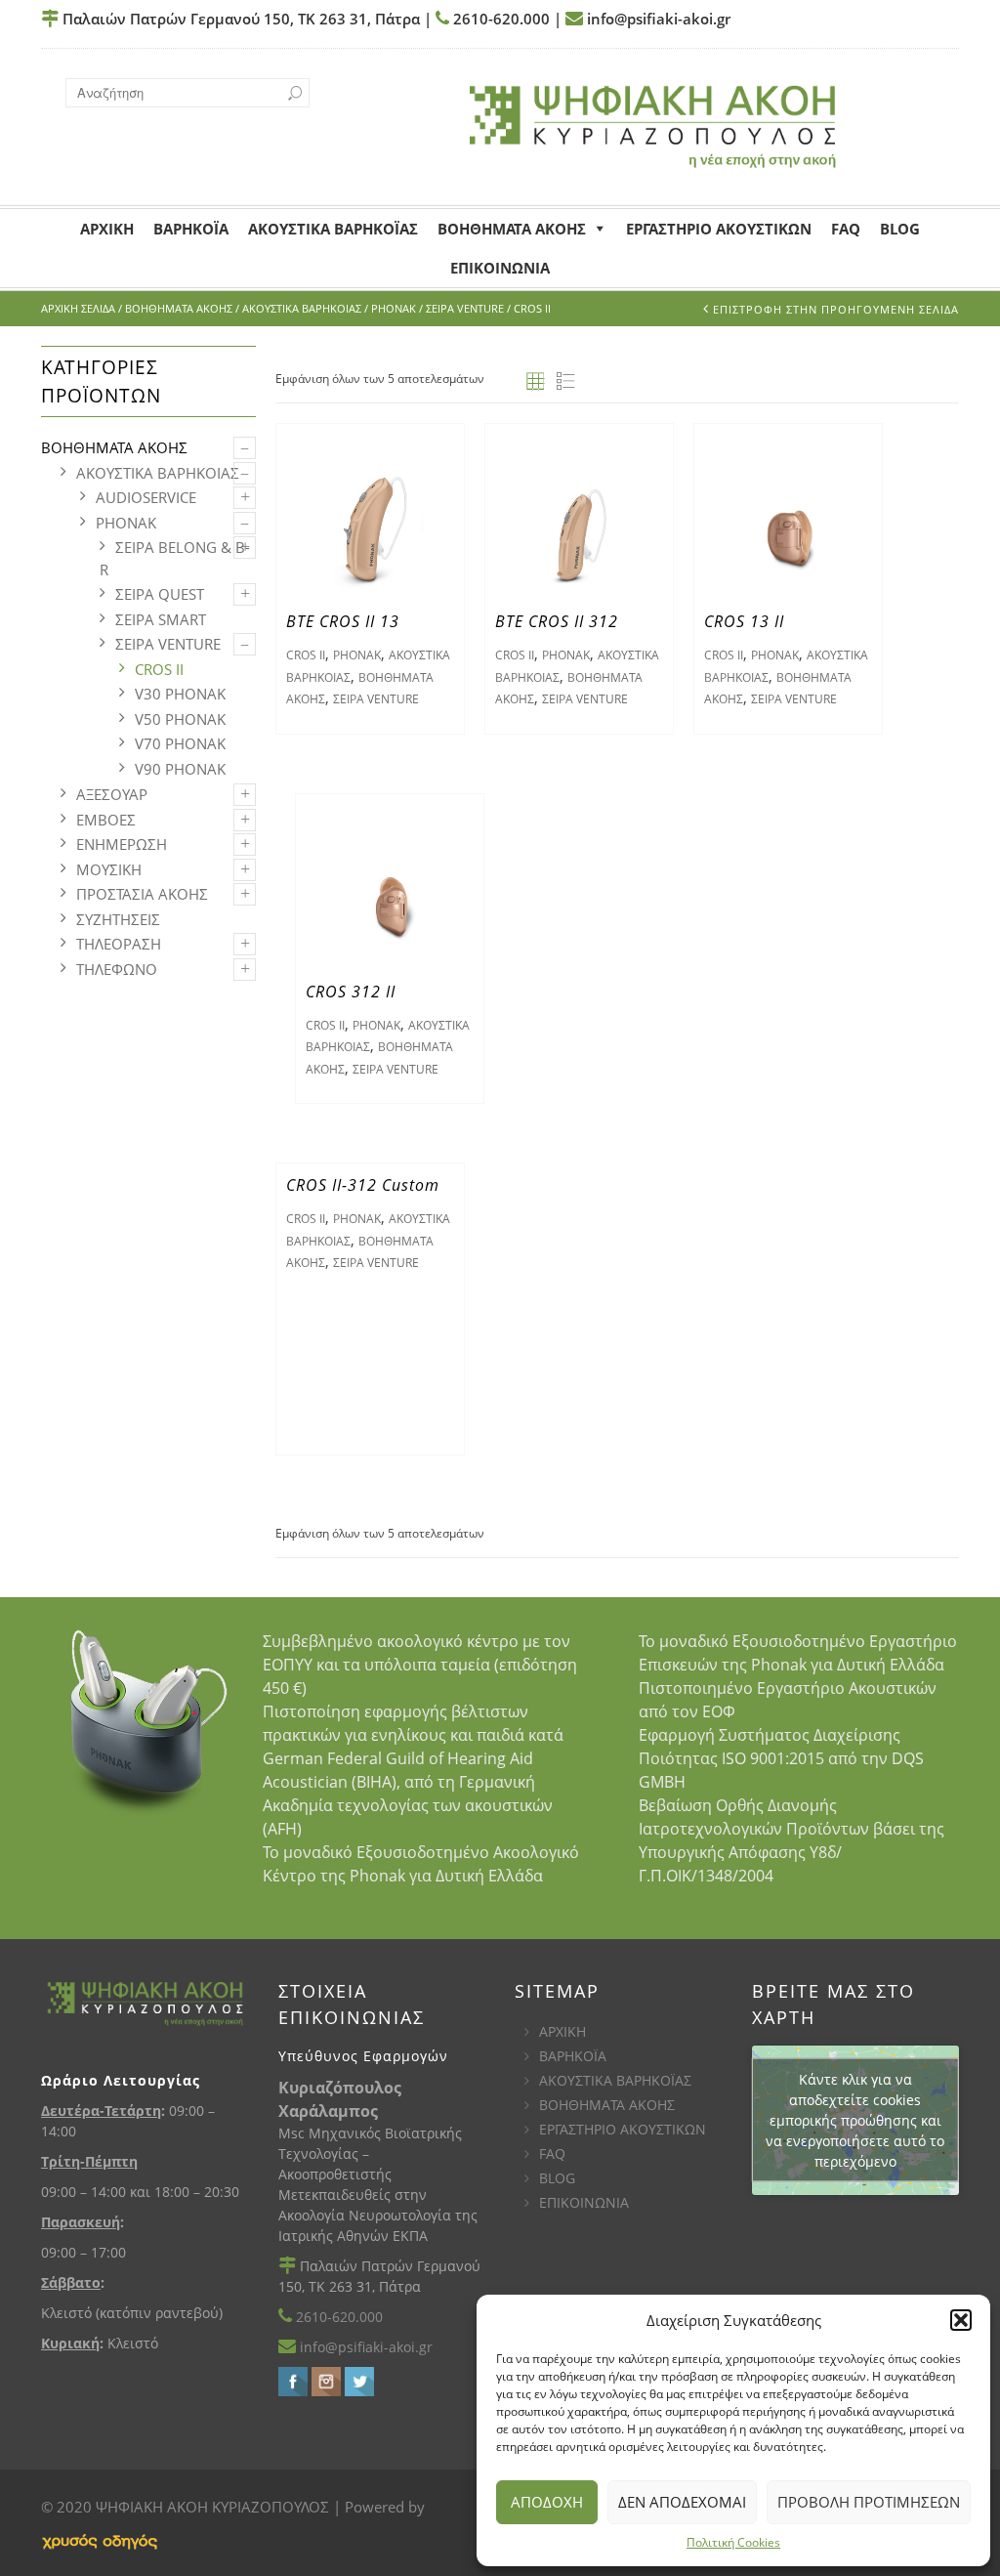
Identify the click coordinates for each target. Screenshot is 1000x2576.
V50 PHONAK (180, 719)
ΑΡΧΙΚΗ (562, 2031)
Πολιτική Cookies (733, 2542)
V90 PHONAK (180, 769)
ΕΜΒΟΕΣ (106, 820)
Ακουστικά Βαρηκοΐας (333, 229)
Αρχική (107, 229)
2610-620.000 (500, 19)
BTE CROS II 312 (557, 621)
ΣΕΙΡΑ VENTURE (465, 308)
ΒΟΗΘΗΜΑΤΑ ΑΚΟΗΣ (512, 229)
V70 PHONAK (180, 743)
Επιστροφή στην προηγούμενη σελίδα (836, 309)
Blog (900, 229)
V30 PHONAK (180, 694)
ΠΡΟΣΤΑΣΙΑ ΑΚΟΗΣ (142, 894)
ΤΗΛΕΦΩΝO (117, 969)
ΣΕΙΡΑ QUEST (160, 594)
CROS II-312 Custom (363, 1185)
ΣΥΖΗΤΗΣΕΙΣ (118, 919)
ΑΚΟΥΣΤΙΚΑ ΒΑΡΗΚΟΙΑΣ (302, 308)
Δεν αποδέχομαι (682, 2502)
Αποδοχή (547, 2502)
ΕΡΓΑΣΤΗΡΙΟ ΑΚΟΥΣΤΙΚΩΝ (623, 2129)
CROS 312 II (351, 992)
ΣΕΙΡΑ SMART (161, 619)
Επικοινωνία (500, 268)
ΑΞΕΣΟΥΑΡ (112, 794)
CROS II (159, 669)
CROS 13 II (744, 621)
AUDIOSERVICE (146, 497)
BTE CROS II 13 (343, 621)
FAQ (846, 229)
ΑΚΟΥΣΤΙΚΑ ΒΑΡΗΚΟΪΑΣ (615, 2080)
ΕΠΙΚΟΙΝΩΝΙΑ (584, 2202)
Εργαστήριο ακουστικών (719, 229)
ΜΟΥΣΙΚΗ (109, 869)
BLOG (557, 2178)
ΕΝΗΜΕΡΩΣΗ (122, 844)
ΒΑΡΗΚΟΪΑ (573, 2056)
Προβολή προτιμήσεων (869, 2502)
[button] (961, 2320)
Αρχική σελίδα (78, 308)
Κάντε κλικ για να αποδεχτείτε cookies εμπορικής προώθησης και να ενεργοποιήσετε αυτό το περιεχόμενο (855, 2120)
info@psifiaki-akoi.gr (657, 19)
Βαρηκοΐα (191, 229)
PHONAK (394, 308)
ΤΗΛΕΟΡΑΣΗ (119, 944)
